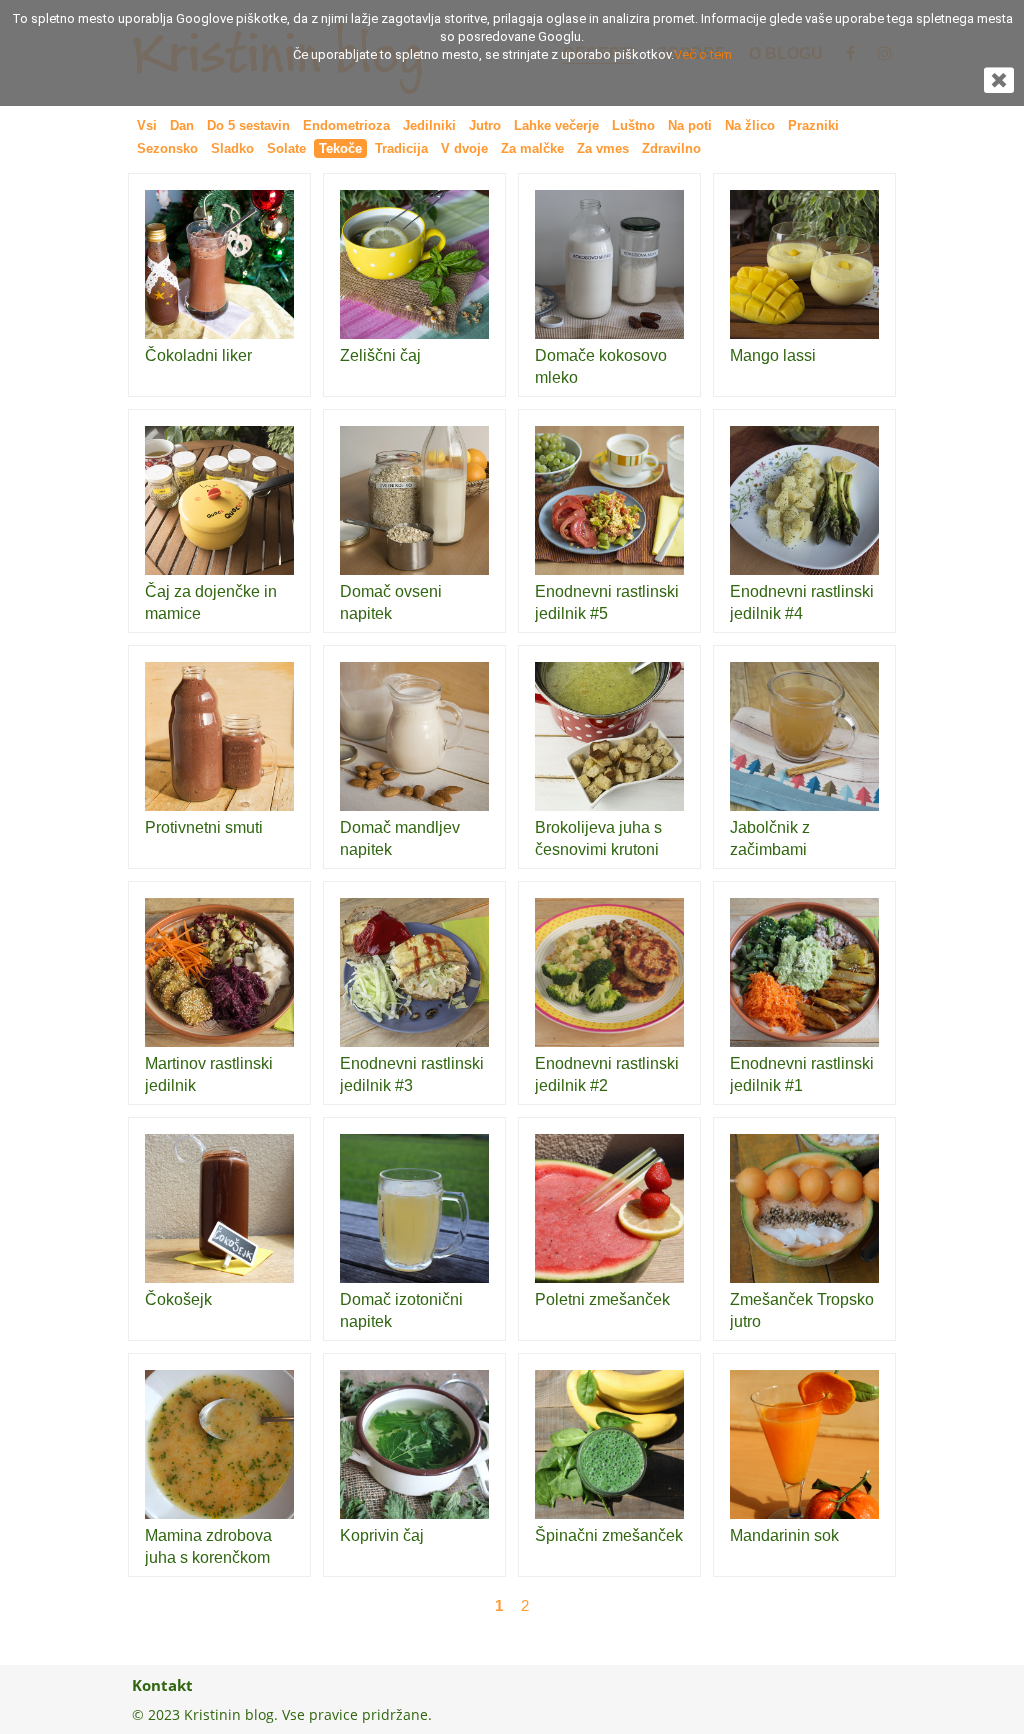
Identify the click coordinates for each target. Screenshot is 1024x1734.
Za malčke (532, 148)
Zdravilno (671, 148)
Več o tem (703, 54)
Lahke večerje (556, 125)
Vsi (147, 125)
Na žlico (750, 125)
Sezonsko (167, 148)
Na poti (690, 125)
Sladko (232, 148)
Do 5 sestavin (248, 125)
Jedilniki (429, 125)
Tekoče (340, 148)
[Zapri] (999, 86)
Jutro (485, 125)
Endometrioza (346, 125)
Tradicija (401, 148)
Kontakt (162, 1685)
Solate (286, 148)
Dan (182, 125)
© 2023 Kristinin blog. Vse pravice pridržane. (282, 1714)
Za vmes (603, 148)
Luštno (633, 125)
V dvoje (464, 148)
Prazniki (813, 125)
